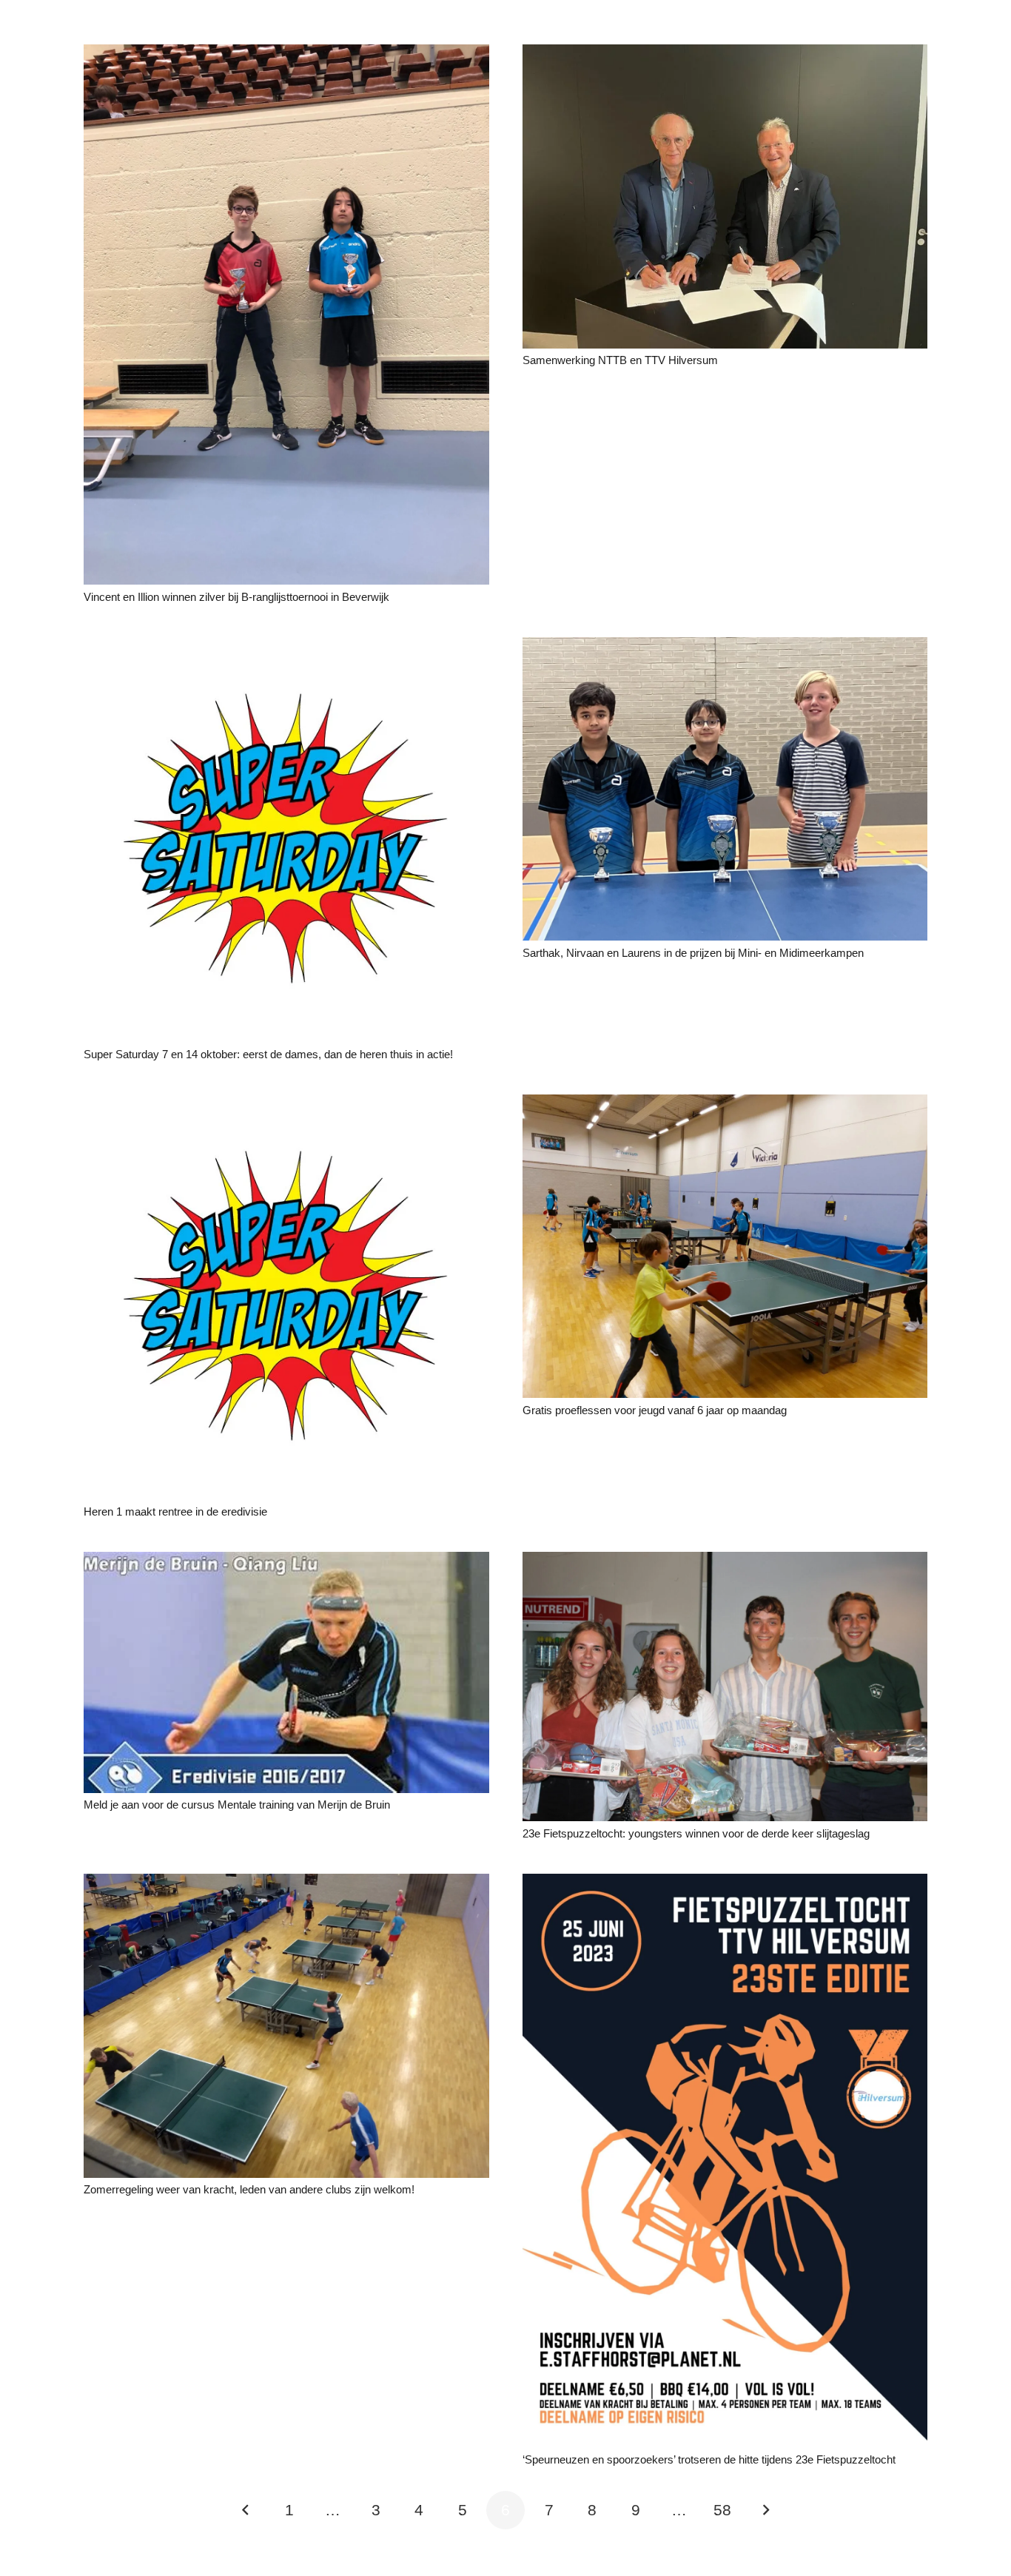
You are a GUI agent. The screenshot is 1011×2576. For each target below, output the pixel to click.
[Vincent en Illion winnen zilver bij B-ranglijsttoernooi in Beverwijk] (286, 54)
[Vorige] (246, 2511)
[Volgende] (766, 2511)
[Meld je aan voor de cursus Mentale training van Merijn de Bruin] (286, 1562)
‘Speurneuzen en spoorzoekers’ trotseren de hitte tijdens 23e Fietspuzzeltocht (709, 2459)
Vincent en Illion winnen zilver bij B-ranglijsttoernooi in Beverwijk (236, 597)
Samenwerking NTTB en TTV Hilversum (620, 360)
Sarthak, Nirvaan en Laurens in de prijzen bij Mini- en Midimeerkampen (693, 953)
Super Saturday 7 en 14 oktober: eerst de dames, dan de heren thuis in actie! (268, 1054)
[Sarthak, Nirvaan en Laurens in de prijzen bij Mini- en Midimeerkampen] (725, 647)
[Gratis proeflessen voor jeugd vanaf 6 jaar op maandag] (725, 1104)
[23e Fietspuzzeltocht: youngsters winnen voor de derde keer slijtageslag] (725, 1562)
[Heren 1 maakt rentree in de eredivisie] (286, 1104)
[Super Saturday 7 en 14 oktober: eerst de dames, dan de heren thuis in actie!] (286, 647)
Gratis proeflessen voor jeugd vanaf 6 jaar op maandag (655, 1410)
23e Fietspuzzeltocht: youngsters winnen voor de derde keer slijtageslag (696, 1833)
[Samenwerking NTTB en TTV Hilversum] (725, 54)
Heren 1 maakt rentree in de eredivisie (175, 1511)
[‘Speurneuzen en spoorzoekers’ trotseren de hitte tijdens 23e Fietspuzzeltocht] (725, 1884)
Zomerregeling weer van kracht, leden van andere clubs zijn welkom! (249, 2189)
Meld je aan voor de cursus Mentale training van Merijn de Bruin (237, 1805)
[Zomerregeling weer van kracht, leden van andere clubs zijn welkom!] (286, 1884)
